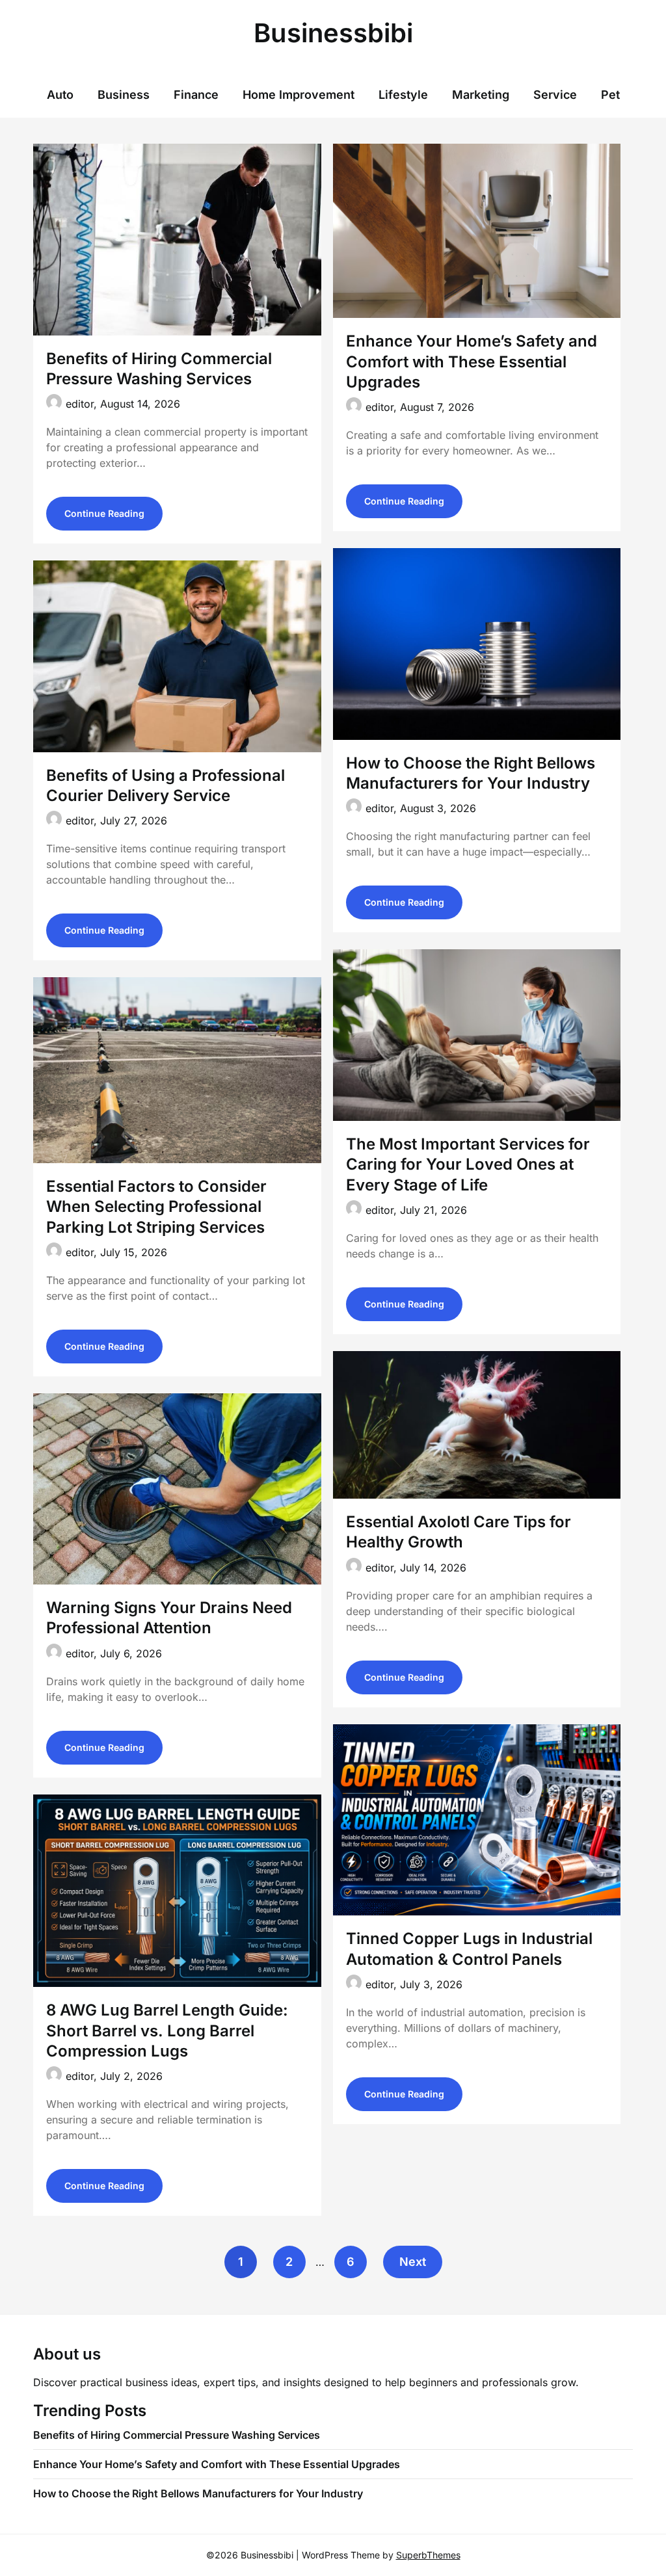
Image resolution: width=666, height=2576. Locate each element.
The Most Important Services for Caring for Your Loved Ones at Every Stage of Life (468, 1164)
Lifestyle (403, 95)
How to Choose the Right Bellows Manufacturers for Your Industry (198, 2493)
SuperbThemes (428, 2555)
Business (124, 95)
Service (555, 95)
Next (413, 2262)
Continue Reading (104, 513)
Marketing (481, 95)
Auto (60, 95)
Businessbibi (333, 33)
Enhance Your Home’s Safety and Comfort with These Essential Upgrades (472, 361)
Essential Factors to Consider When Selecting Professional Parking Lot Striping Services (156, 1206)
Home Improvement (299, 95)
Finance (196, 95)
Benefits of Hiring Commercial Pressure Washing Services (177, 2435)
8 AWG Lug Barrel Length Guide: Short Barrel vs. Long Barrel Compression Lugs (167, 2030)
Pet (610, 95)
